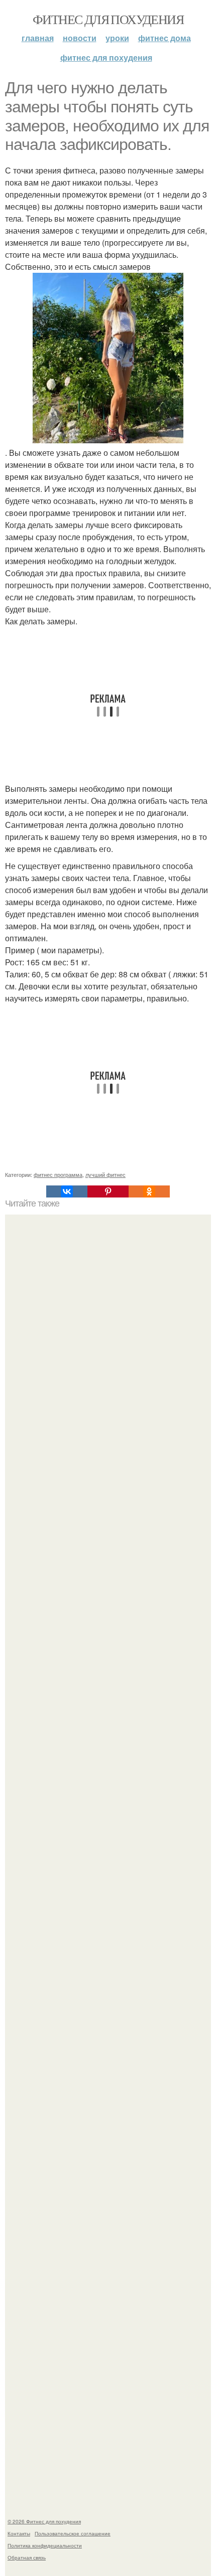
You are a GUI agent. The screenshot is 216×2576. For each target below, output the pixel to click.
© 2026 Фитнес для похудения (44, 2521)
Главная (38, 38)
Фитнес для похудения (108, 19)
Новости (80, 38)
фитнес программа (58, 1174)
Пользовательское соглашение (73, 2533)
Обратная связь (27, 2557)
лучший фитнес (105, 1174)
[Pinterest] (108, 1191)
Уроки (117, 38)
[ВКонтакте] (67, 1191)
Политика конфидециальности (45, 2545)
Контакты (19, 2533)
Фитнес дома (165, 38)
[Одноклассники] (149, 1191)
